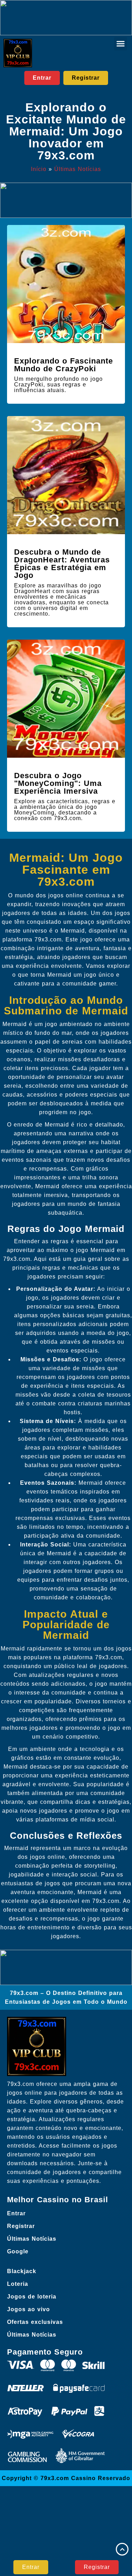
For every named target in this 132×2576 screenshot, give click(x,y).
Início (39, 169)
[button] (121, 44)
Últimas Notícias (78, 169)
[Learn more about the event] (66, 18)
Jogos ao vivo (29, 2309)
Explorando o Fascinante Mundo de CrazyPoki (64, 365)
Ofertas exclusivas (35, 2322)
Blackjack (22, 2271)
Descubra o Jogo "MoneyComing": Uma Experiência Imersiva (58, 783)
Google (18, 2251)
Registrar (21, 2226)
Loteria (18, 2284)
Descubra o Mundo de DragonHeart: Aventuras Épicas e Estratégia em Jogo (62, 564)
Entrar (16, 2213)
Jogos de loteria (32, 2297)
